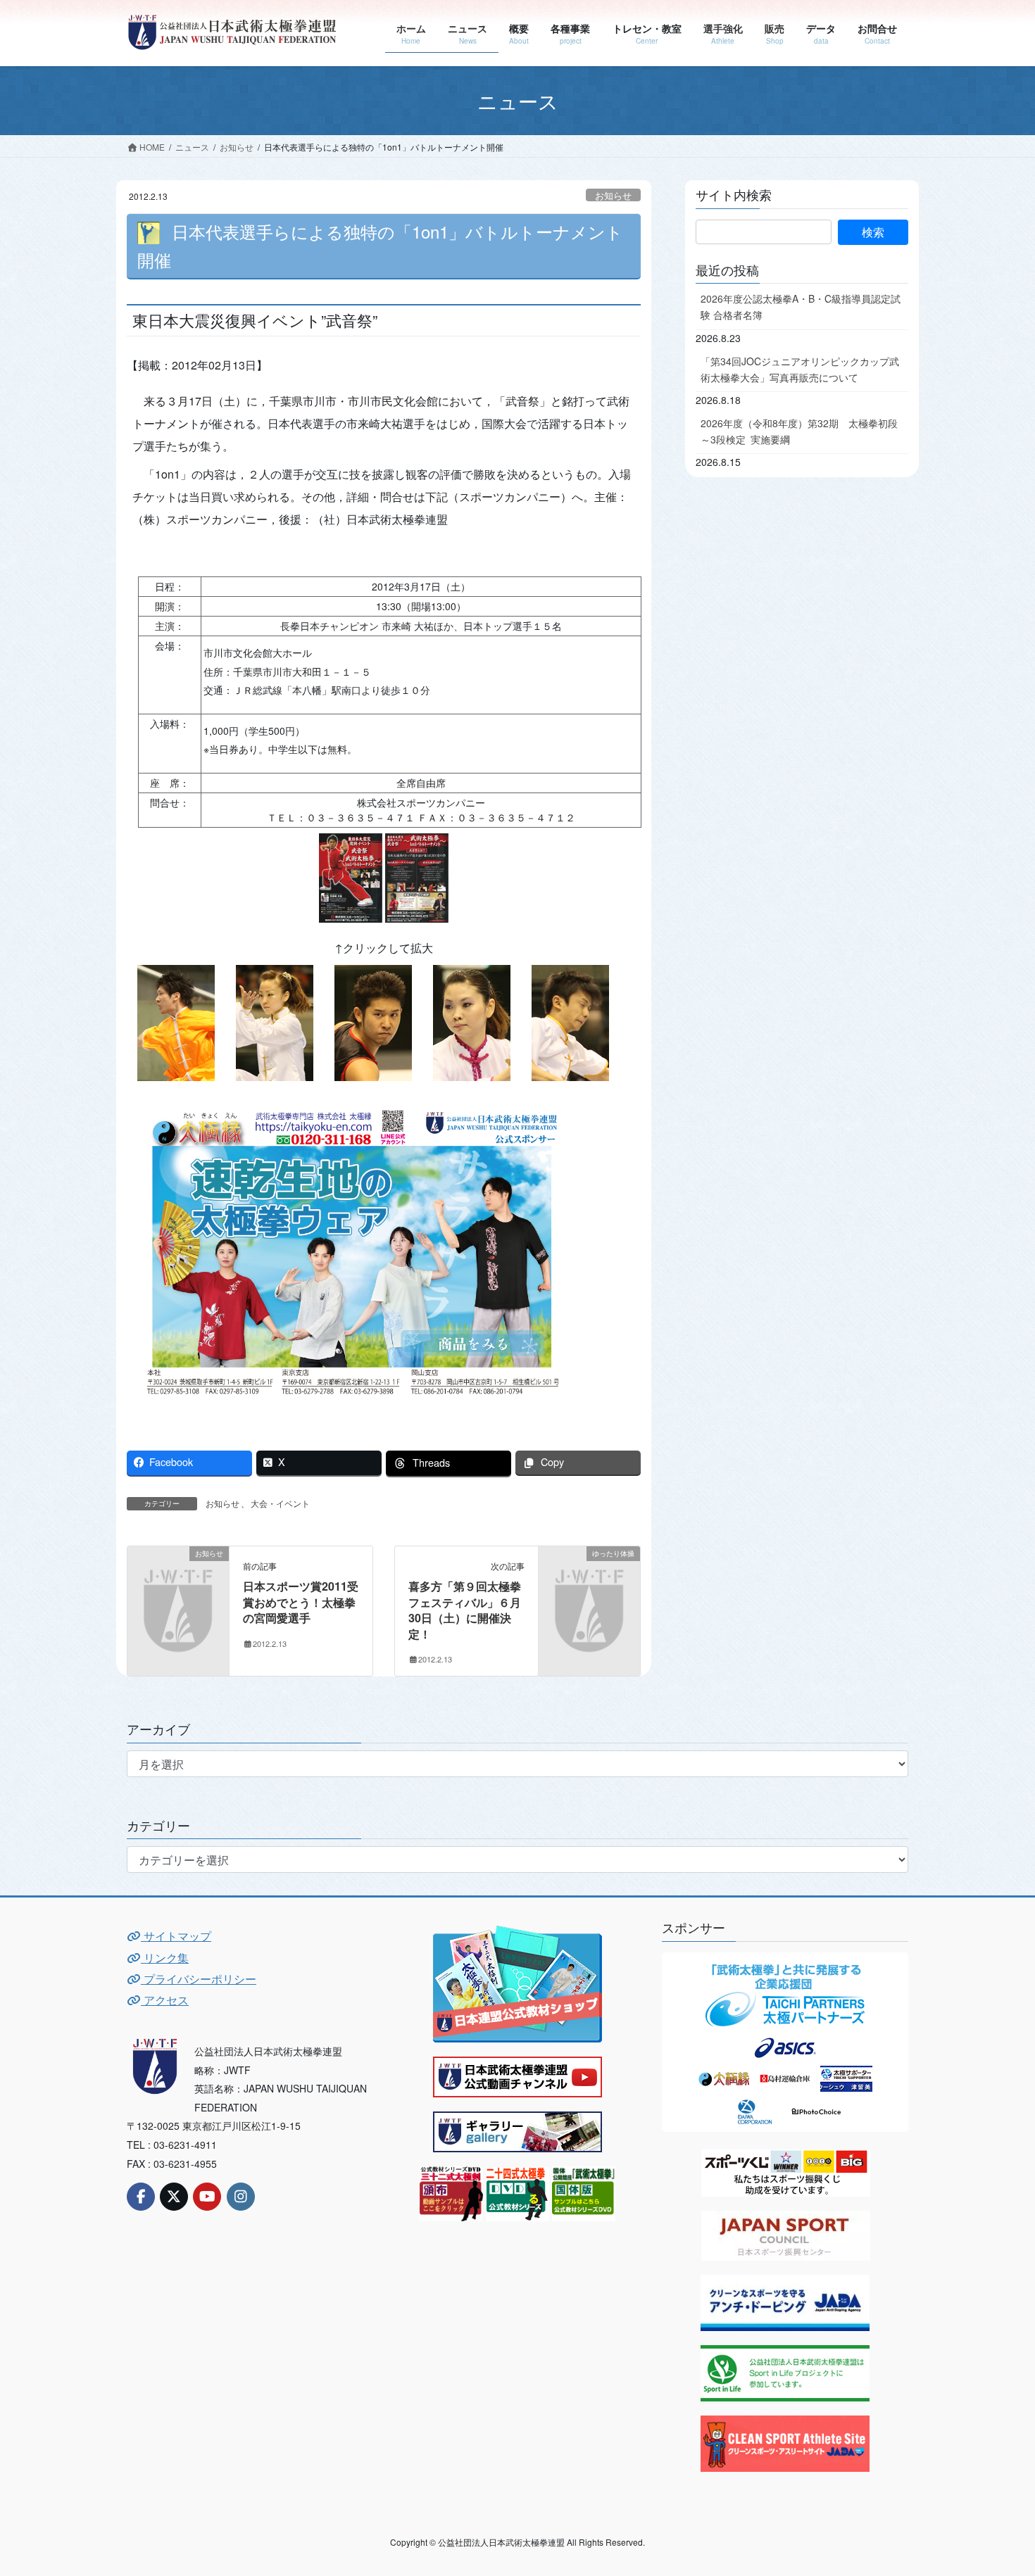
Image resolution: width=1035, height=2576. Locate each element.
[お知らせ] (178, 1576)
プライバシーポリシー (199, 1979)
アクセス (165, 2000)
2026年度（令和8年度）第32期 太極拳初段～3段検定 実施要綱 (799, 431)
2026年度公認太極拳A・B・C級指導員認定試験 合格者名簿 (801, 307)
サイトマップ (176, 1936)
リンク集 (165, 1958)
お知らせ (613, 195)
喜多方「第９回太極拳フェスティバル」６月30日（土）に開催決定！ (465, 1610)
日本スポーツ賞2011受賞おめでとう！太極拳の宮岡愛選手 (301, 1602)
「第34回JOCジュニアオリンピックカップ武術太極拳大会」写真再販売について (800, 369)
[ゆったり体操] (589, 1576)
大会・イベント (280, 1503)
